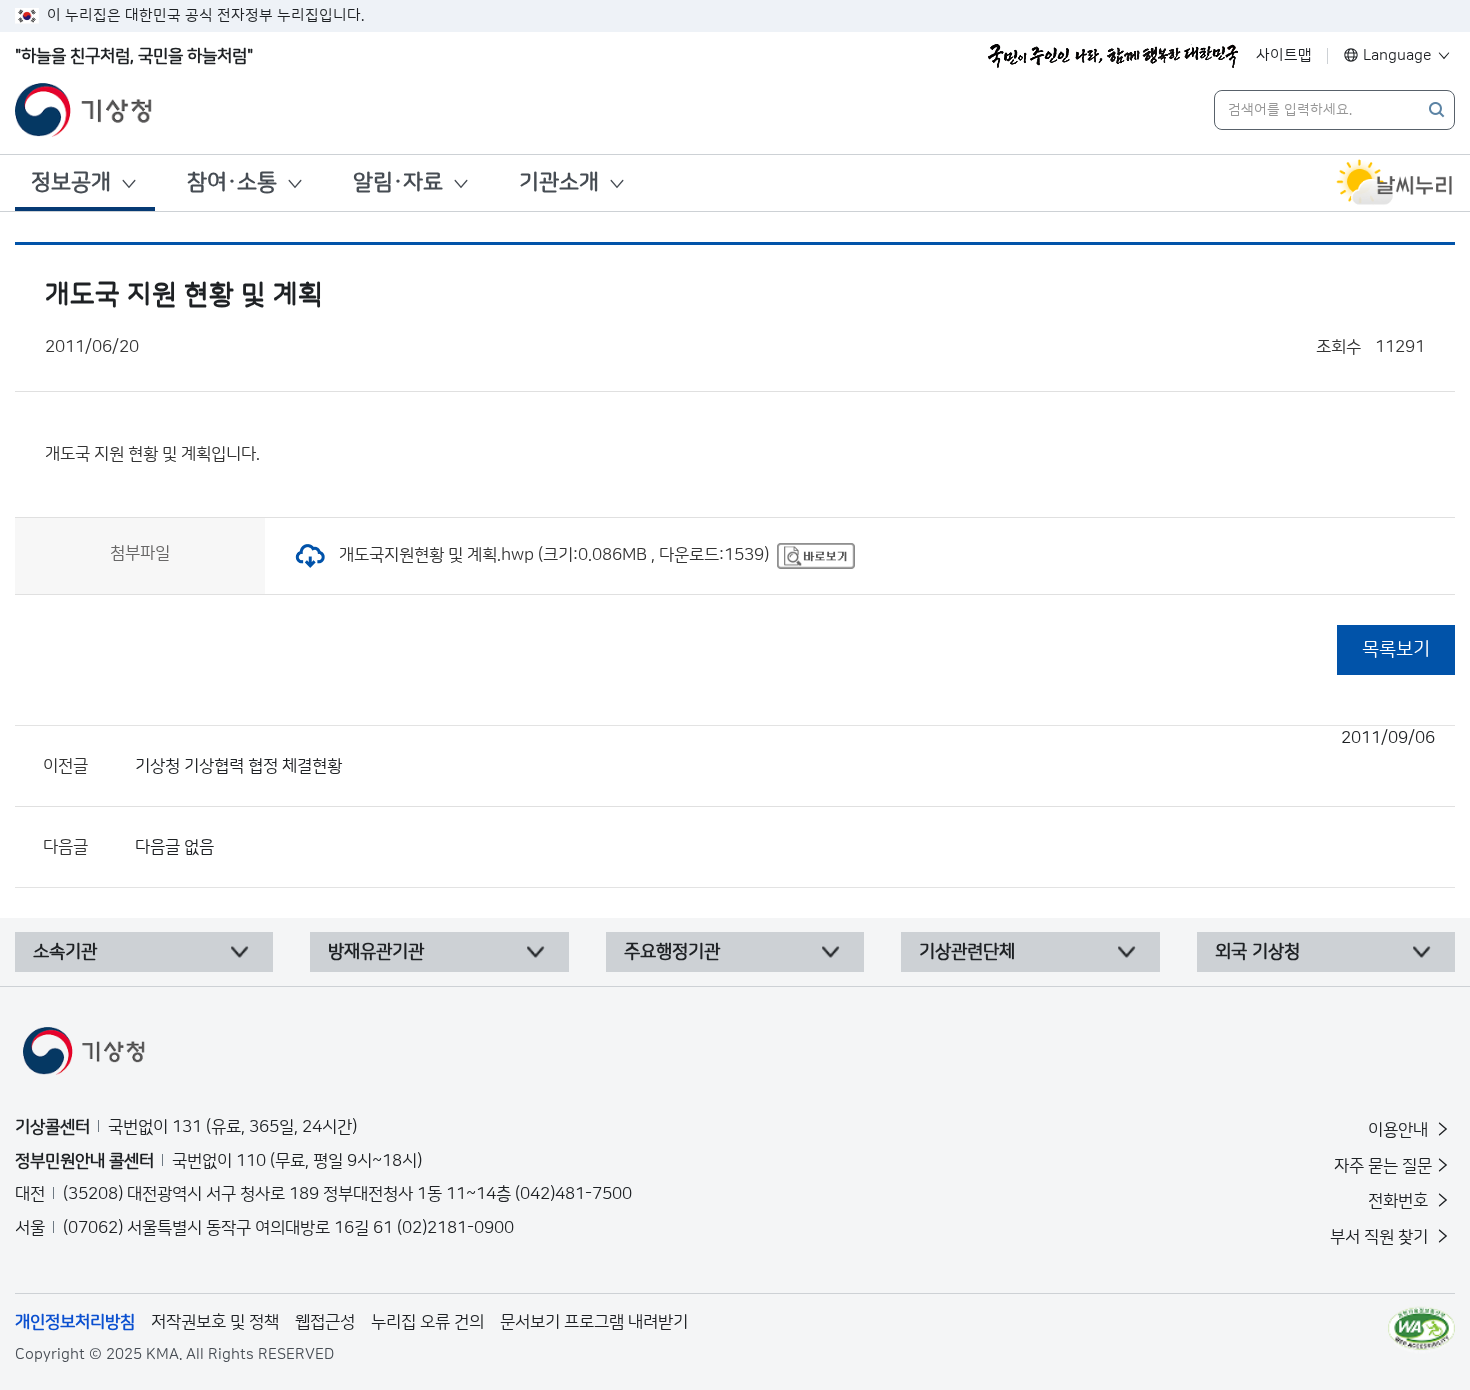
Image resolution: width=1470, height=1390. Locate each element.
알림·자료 (398, 182)
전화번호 (1400, 1201)
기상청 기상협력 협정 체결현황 (785, 752)
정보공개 (71, 182)
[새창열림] (1395, 183)
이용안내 (1400, 1130)
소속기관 (65, 952)
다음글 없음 (174, 847)
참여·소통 (232, 182)
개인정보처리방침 (75, 1322)
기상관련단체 (967, 952)
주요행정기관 (672, 952)
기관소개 (559, 182)
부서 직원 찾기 (1381, 1237)
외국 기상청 (1257, 952)
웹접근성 (325, 1322)
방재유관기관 (376, 952)
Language (1397, 55)
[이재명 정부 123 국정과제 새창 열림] (1113, 56)
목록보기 (1396, 649)
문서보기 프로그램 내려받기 (594, 1322)
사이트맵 (1284, 55)
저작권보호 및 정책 (215, 1322)
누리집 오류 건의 (427, 1322)
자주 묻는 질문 (1383, 1166)
